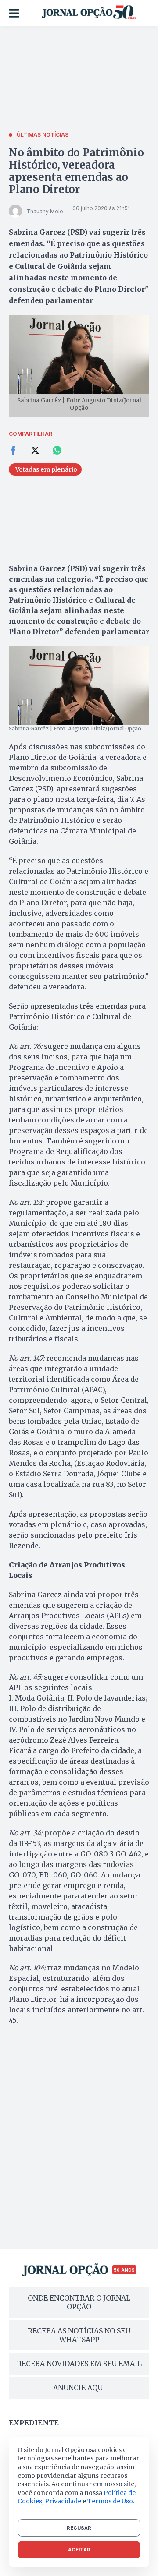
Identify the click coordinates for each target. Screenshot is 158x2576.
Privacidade (63, 2501)
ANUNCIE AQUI (79, 2388)
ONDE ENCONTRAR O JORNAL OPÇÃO (79, 2302)
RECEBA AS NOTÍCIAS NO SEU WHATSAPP (79, 2335)
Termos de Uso (110, 2501)
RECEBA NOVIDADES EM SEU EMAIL (79, 2364)
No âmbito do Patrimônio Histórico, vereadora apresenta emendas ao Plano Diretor (76, 171)
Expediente (34, 2423)
